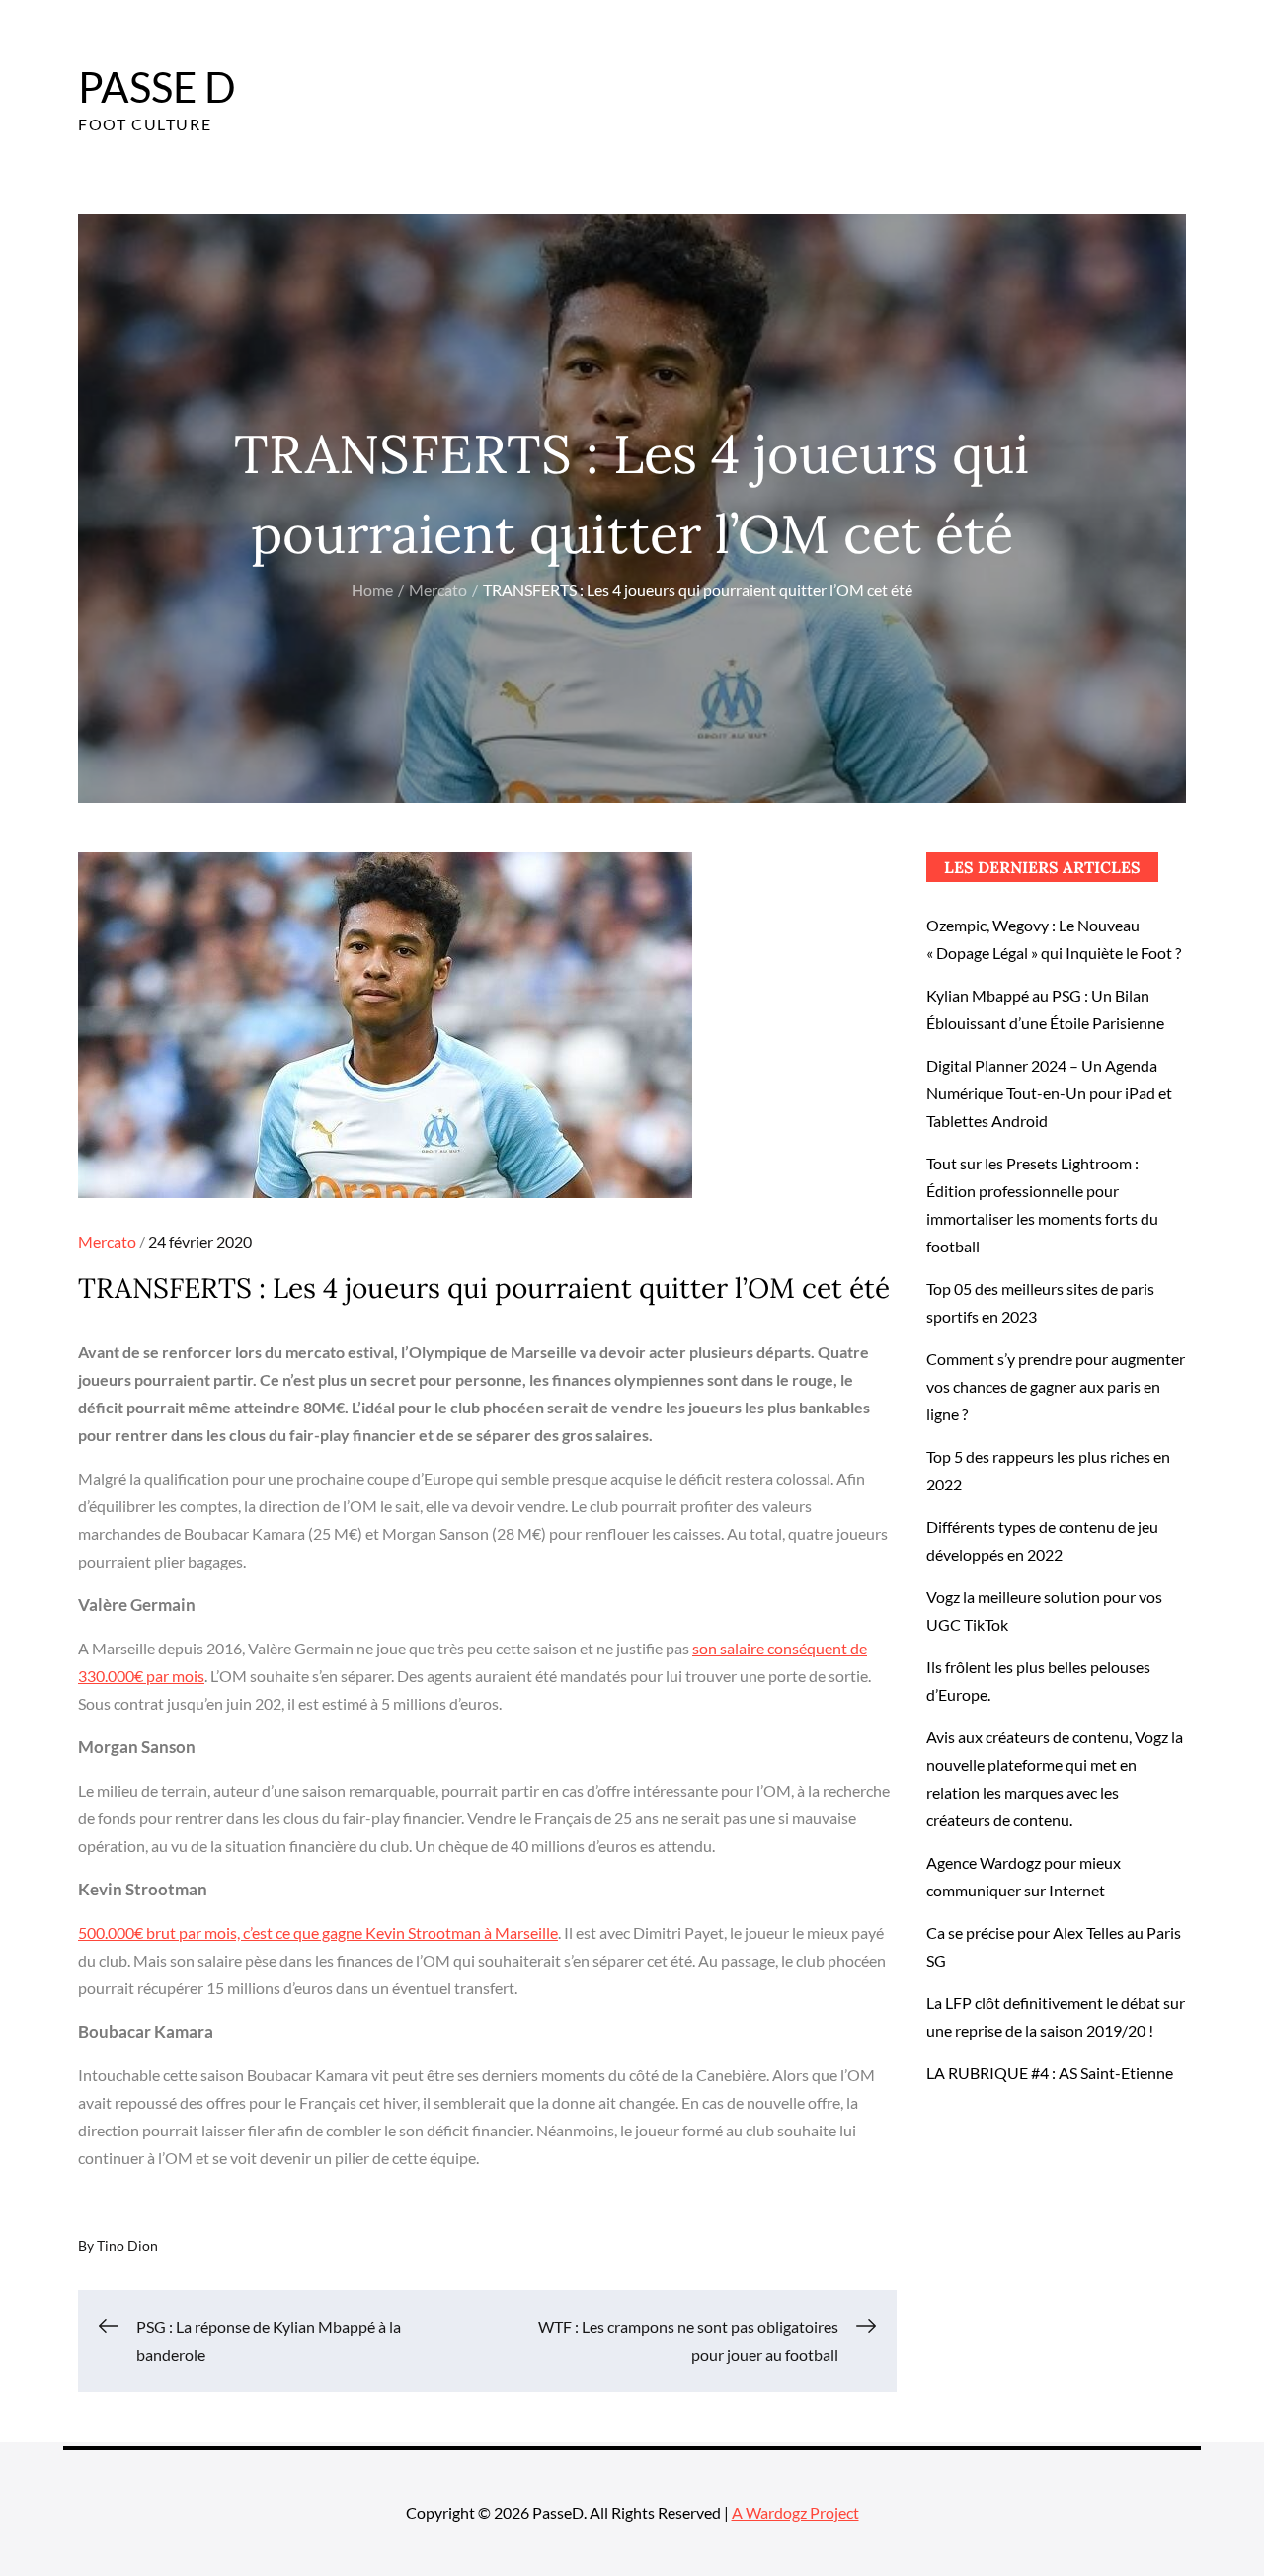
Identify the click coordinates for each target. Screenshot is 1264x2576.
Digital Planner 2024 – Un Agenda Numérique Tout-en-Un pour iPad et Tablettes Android (1049, 1093)
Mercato (107, 1241)
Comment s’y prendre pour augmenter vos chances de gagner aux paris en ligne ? (1056, 1386)
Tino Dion (127, 2246)
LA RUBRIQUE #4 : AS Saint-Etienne (1050, 2073)
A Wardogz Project (795, 2512)
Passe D (157, 87)
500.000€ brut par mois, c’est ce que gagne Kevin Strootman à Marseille (318, 1932)
